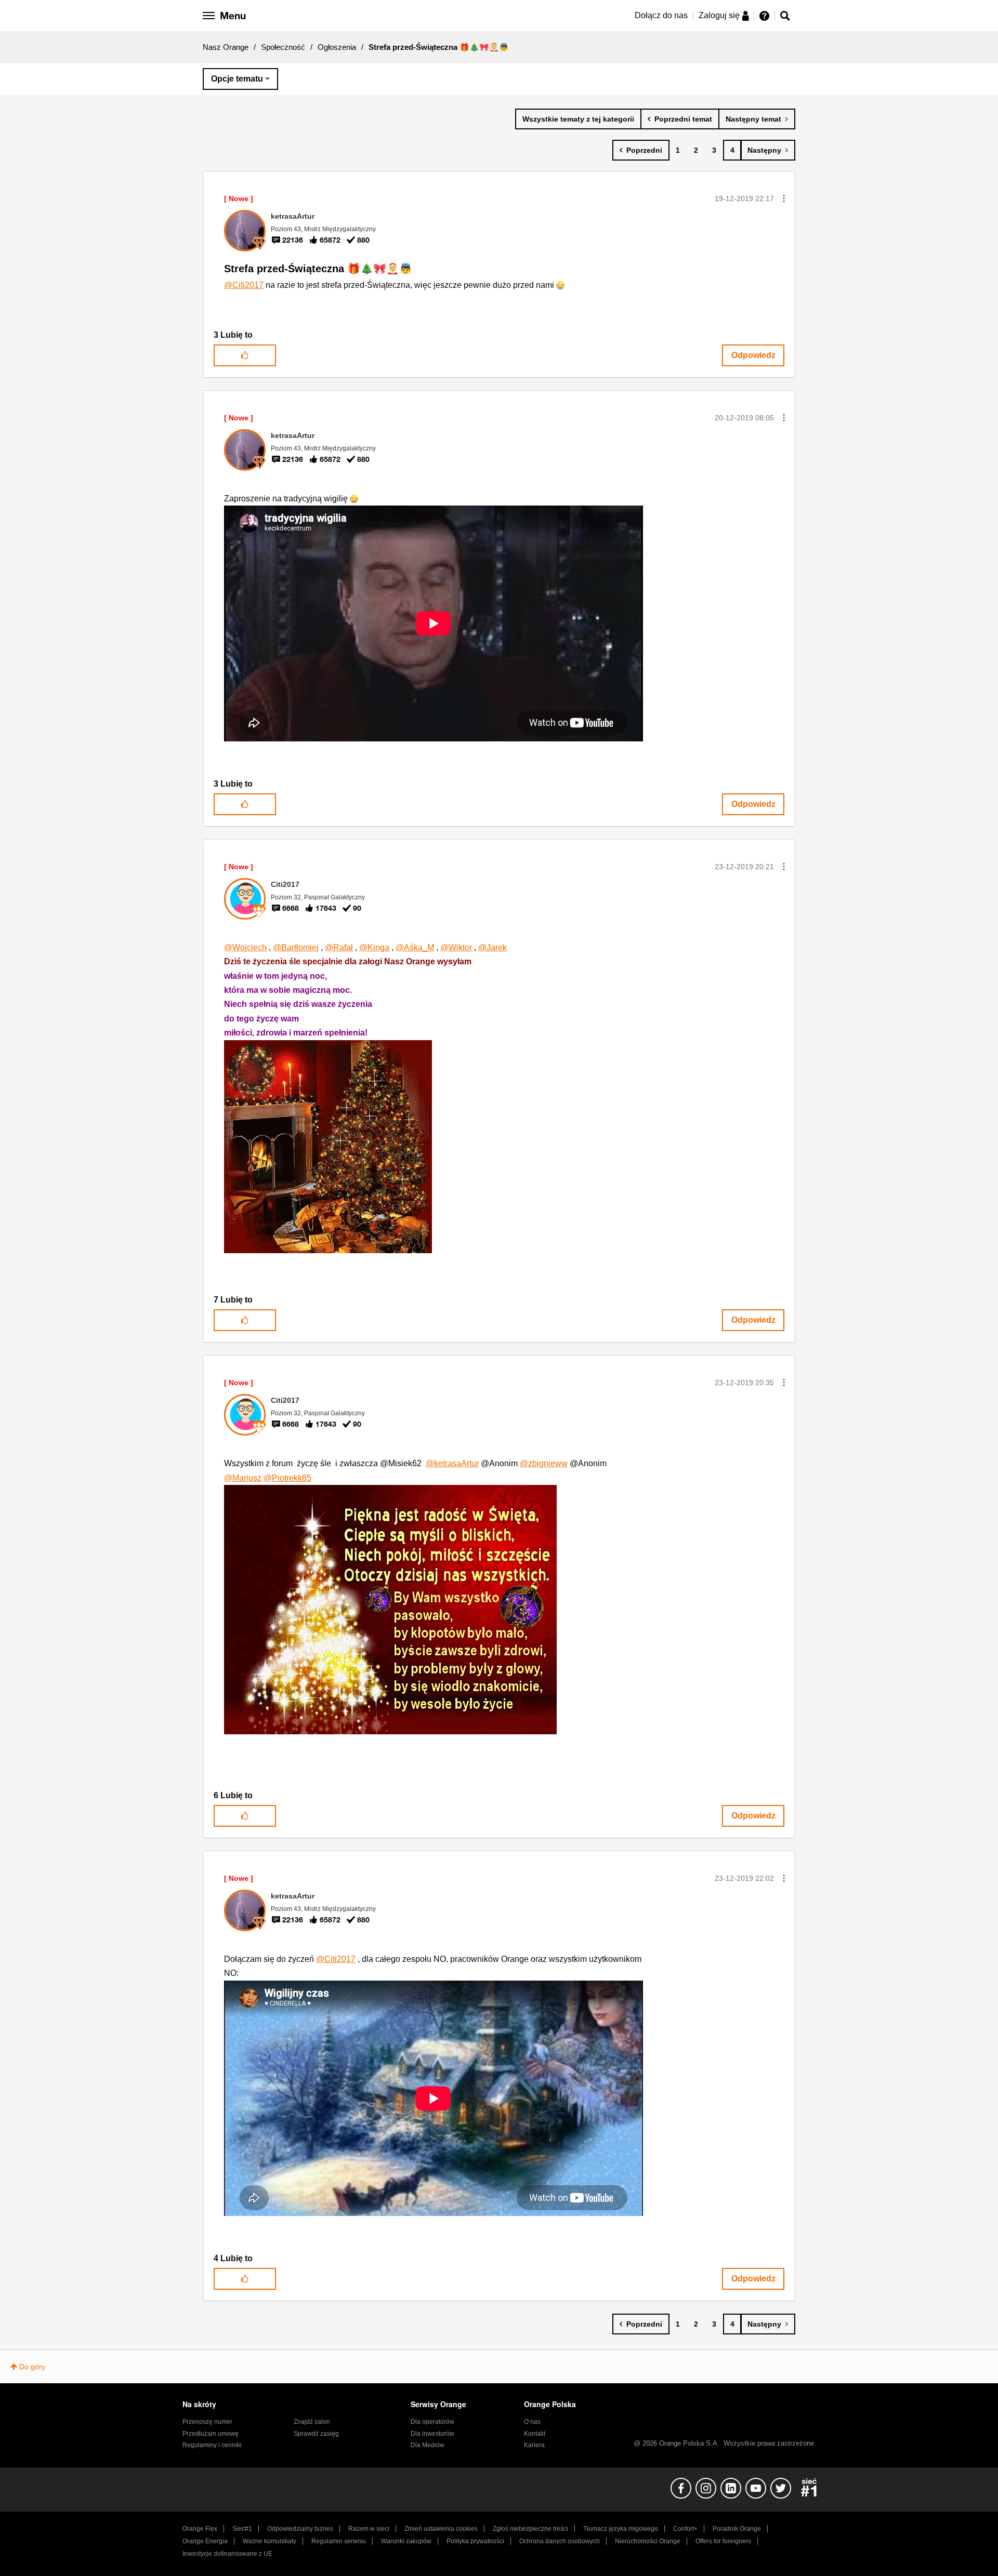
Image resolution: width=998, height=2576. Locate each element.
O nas (532, 2422)
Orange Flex (200, 2529)
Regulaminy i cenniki (212, 2445)
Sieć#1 (242, 2529)
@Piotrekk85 (287, 1478)
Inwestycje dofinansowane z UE (227, 2554)
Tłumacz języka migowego (621, 2529)
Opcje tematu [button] (237, 79)
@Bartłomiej (296, 947)
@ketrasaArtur (452, 1463)
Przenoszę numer (207, 2422)
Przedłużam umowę (211, 2434)
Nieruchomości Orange (648, 2541)
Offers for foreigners (723, 2541)
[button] (784, 198)
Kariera (534, 2445)
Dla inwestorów (432, 2434)
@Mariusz (243, 1478)
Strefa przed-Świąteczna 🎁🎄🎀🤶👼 (318, 269)
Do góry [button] (32, 2367)
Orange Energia (205, 2541)
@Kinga (374, 947)
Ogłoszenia (337, 47)
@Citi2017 (244, 285)
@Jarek (493, 947)
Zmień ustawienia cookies (441, 2529)
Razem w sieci (369, 2529)
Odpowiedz (753, 355)
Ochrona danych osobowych (560, 2541)
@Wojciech (245, 947)
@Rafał (339, 947)
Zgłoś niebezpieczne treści (530, 2529)
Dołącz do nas (661, 15)
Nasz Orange (226, 47)
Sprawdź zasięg (316, 2434)
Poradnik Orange (737, 2529)
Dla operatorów (432, 2422)
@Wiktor (456, 947)
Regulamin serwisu (339, 2541)
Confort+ (685, 2529)
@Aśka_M (415, 947)
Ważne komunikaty (270, 2541)
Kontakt (535, 2434)
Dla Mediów (428, 2445)
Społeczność (283, 47)
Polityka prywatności (475, 2541)
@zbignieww (544, 1463)
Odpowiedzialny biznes (300, 2529)
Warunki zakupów (406, 2541)
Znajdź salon (312, 2422)
